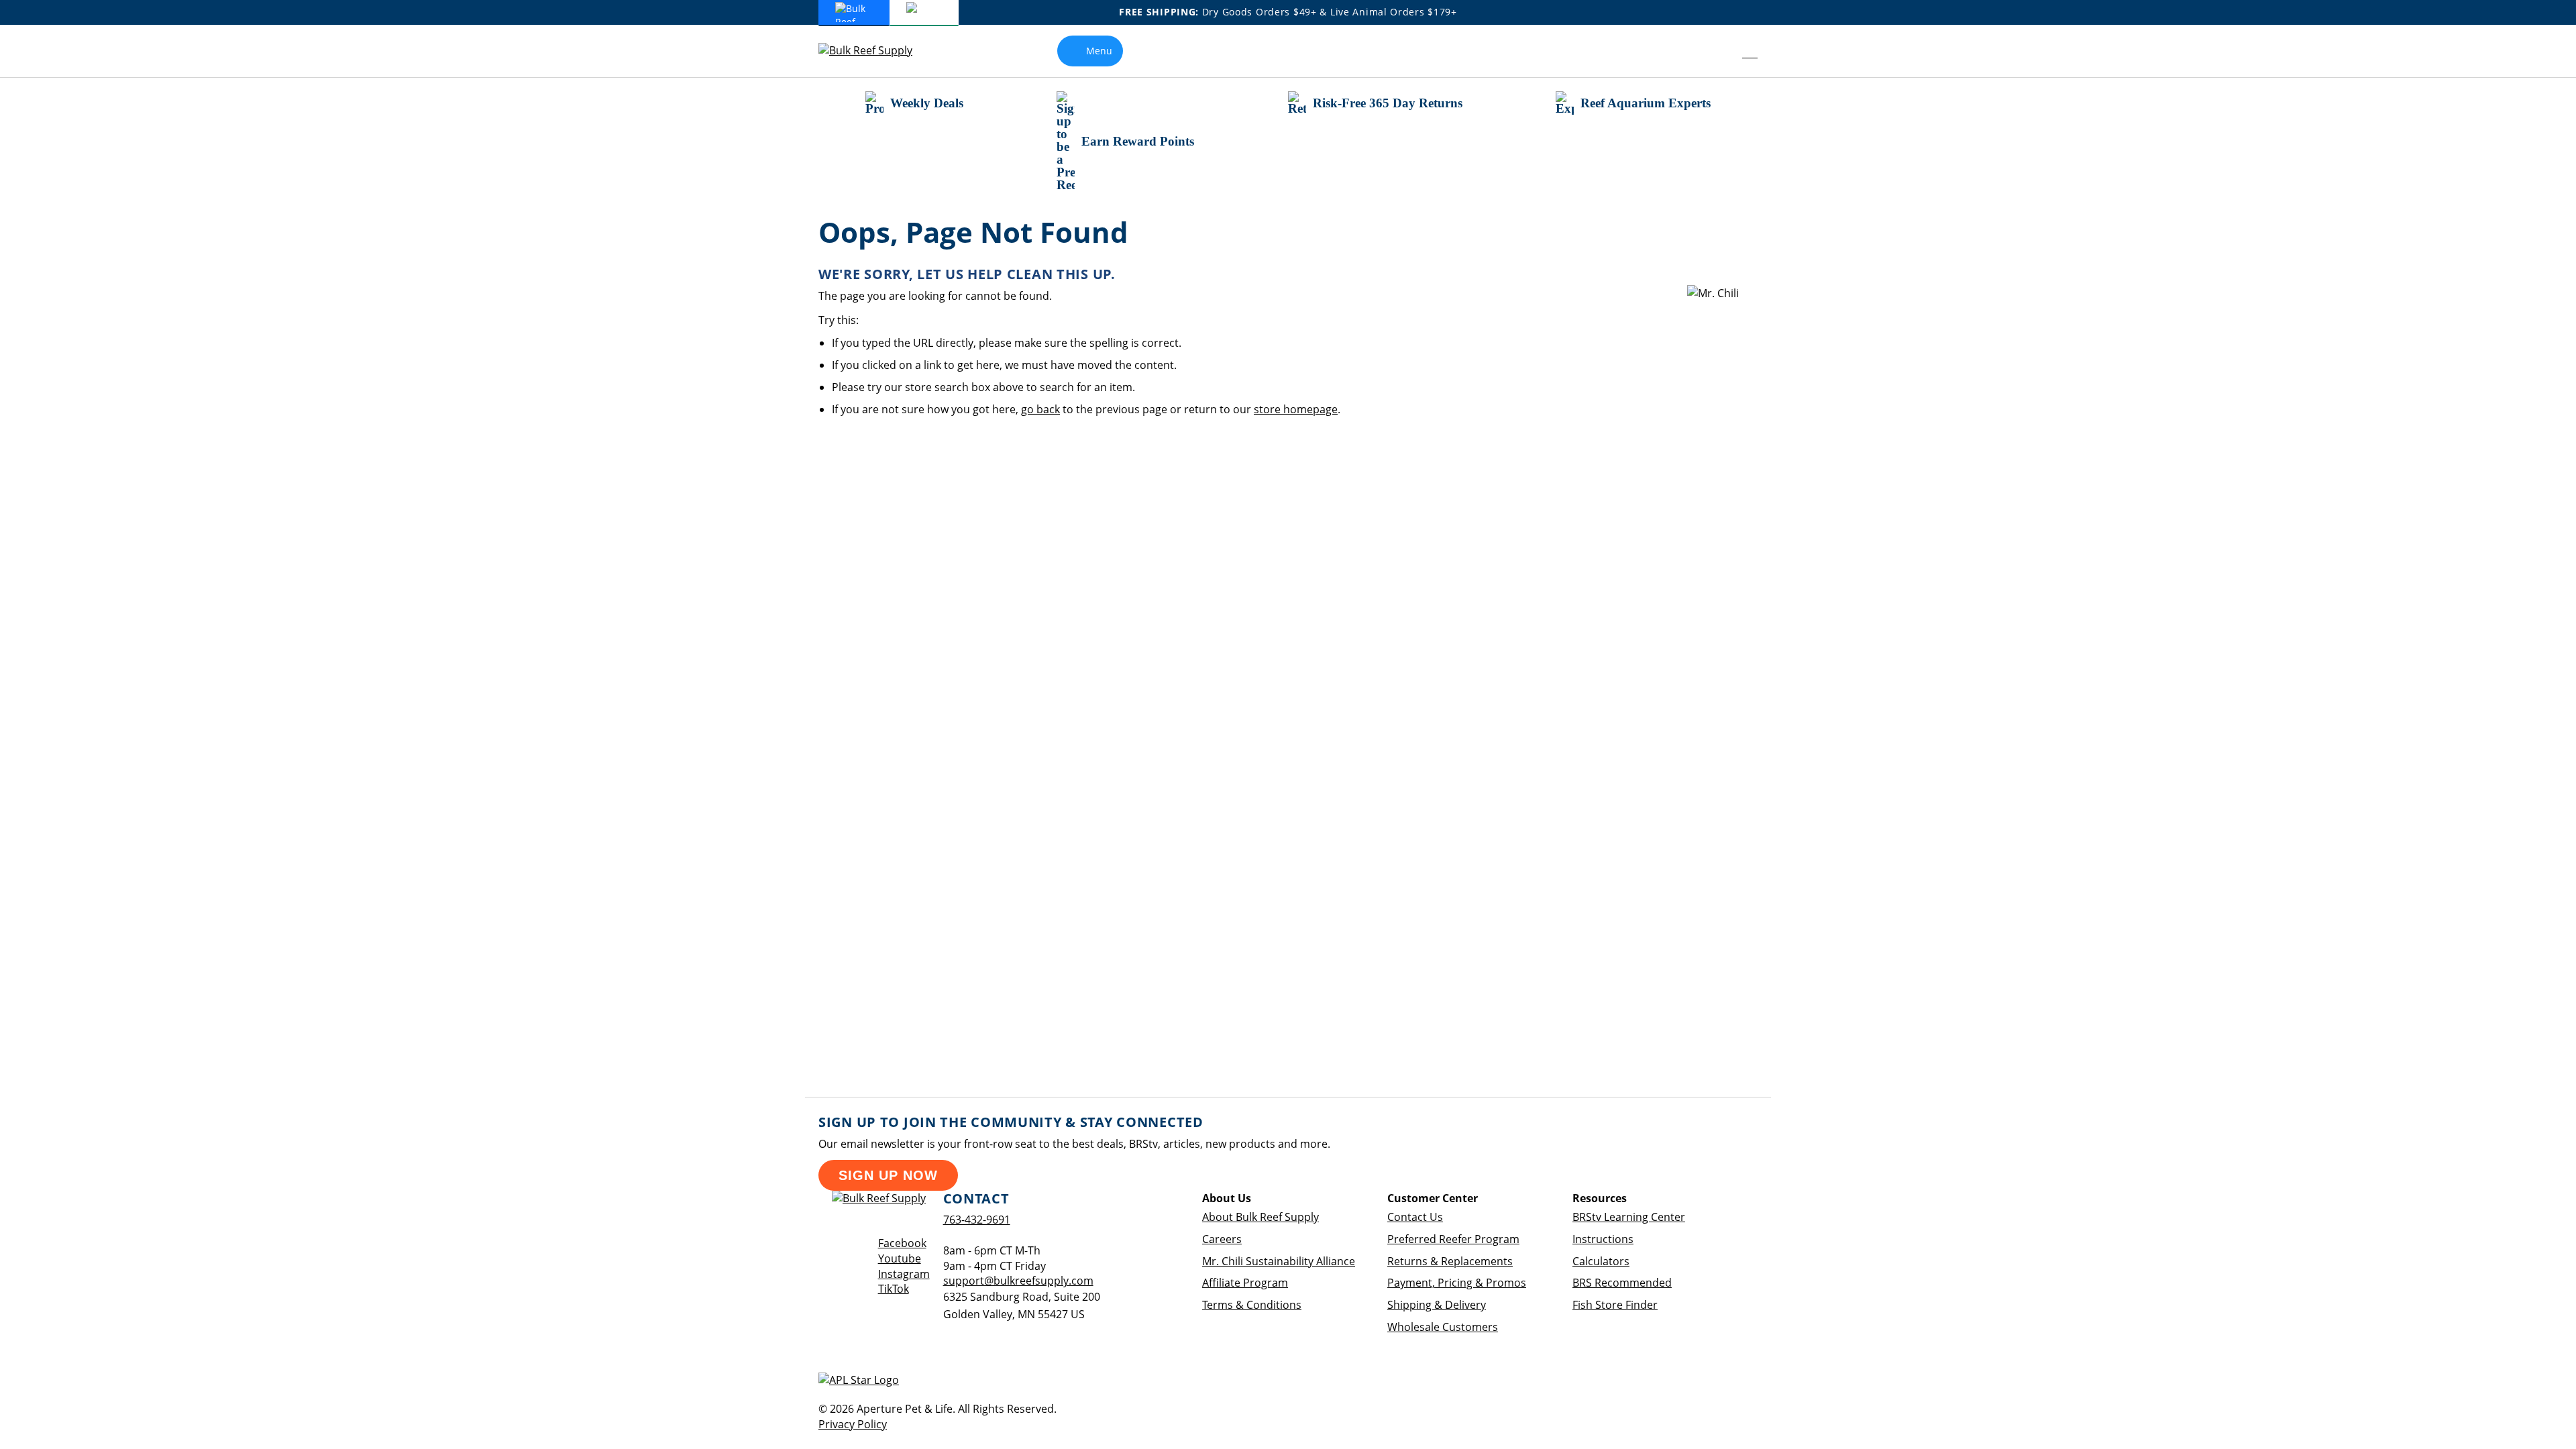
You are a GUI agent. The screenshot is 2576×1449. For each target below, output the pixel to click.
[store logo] (875, 51)
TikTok (894, 1289)
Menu (1099, 51)
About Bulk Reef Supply (1260, 1217)
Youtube (900, 1258)
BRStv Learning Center (1629, 1217)
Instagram (904, 1274)
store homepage (1296, 409)
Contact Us (1415, 1217)
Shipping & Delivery (1437, 1305)
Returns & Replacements (1450, 1261)
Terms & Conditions (1252, 1305)
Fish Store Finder (1615, 1305)
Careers (1222, 1239)
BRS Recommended (1622, 1283)
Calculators (1601, 1261)
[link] (1720, 51)
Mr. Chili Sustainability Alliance (1279, 1261)
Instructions (1603, 1239)
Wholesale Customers (1443, 1327)
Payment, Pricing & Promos (1457, 1283)
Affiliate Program (1245, 1283)
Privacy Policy (853, 1424)
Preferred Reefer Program (1453, 1239)
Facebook (902, 1243)
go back (1040, 409)
